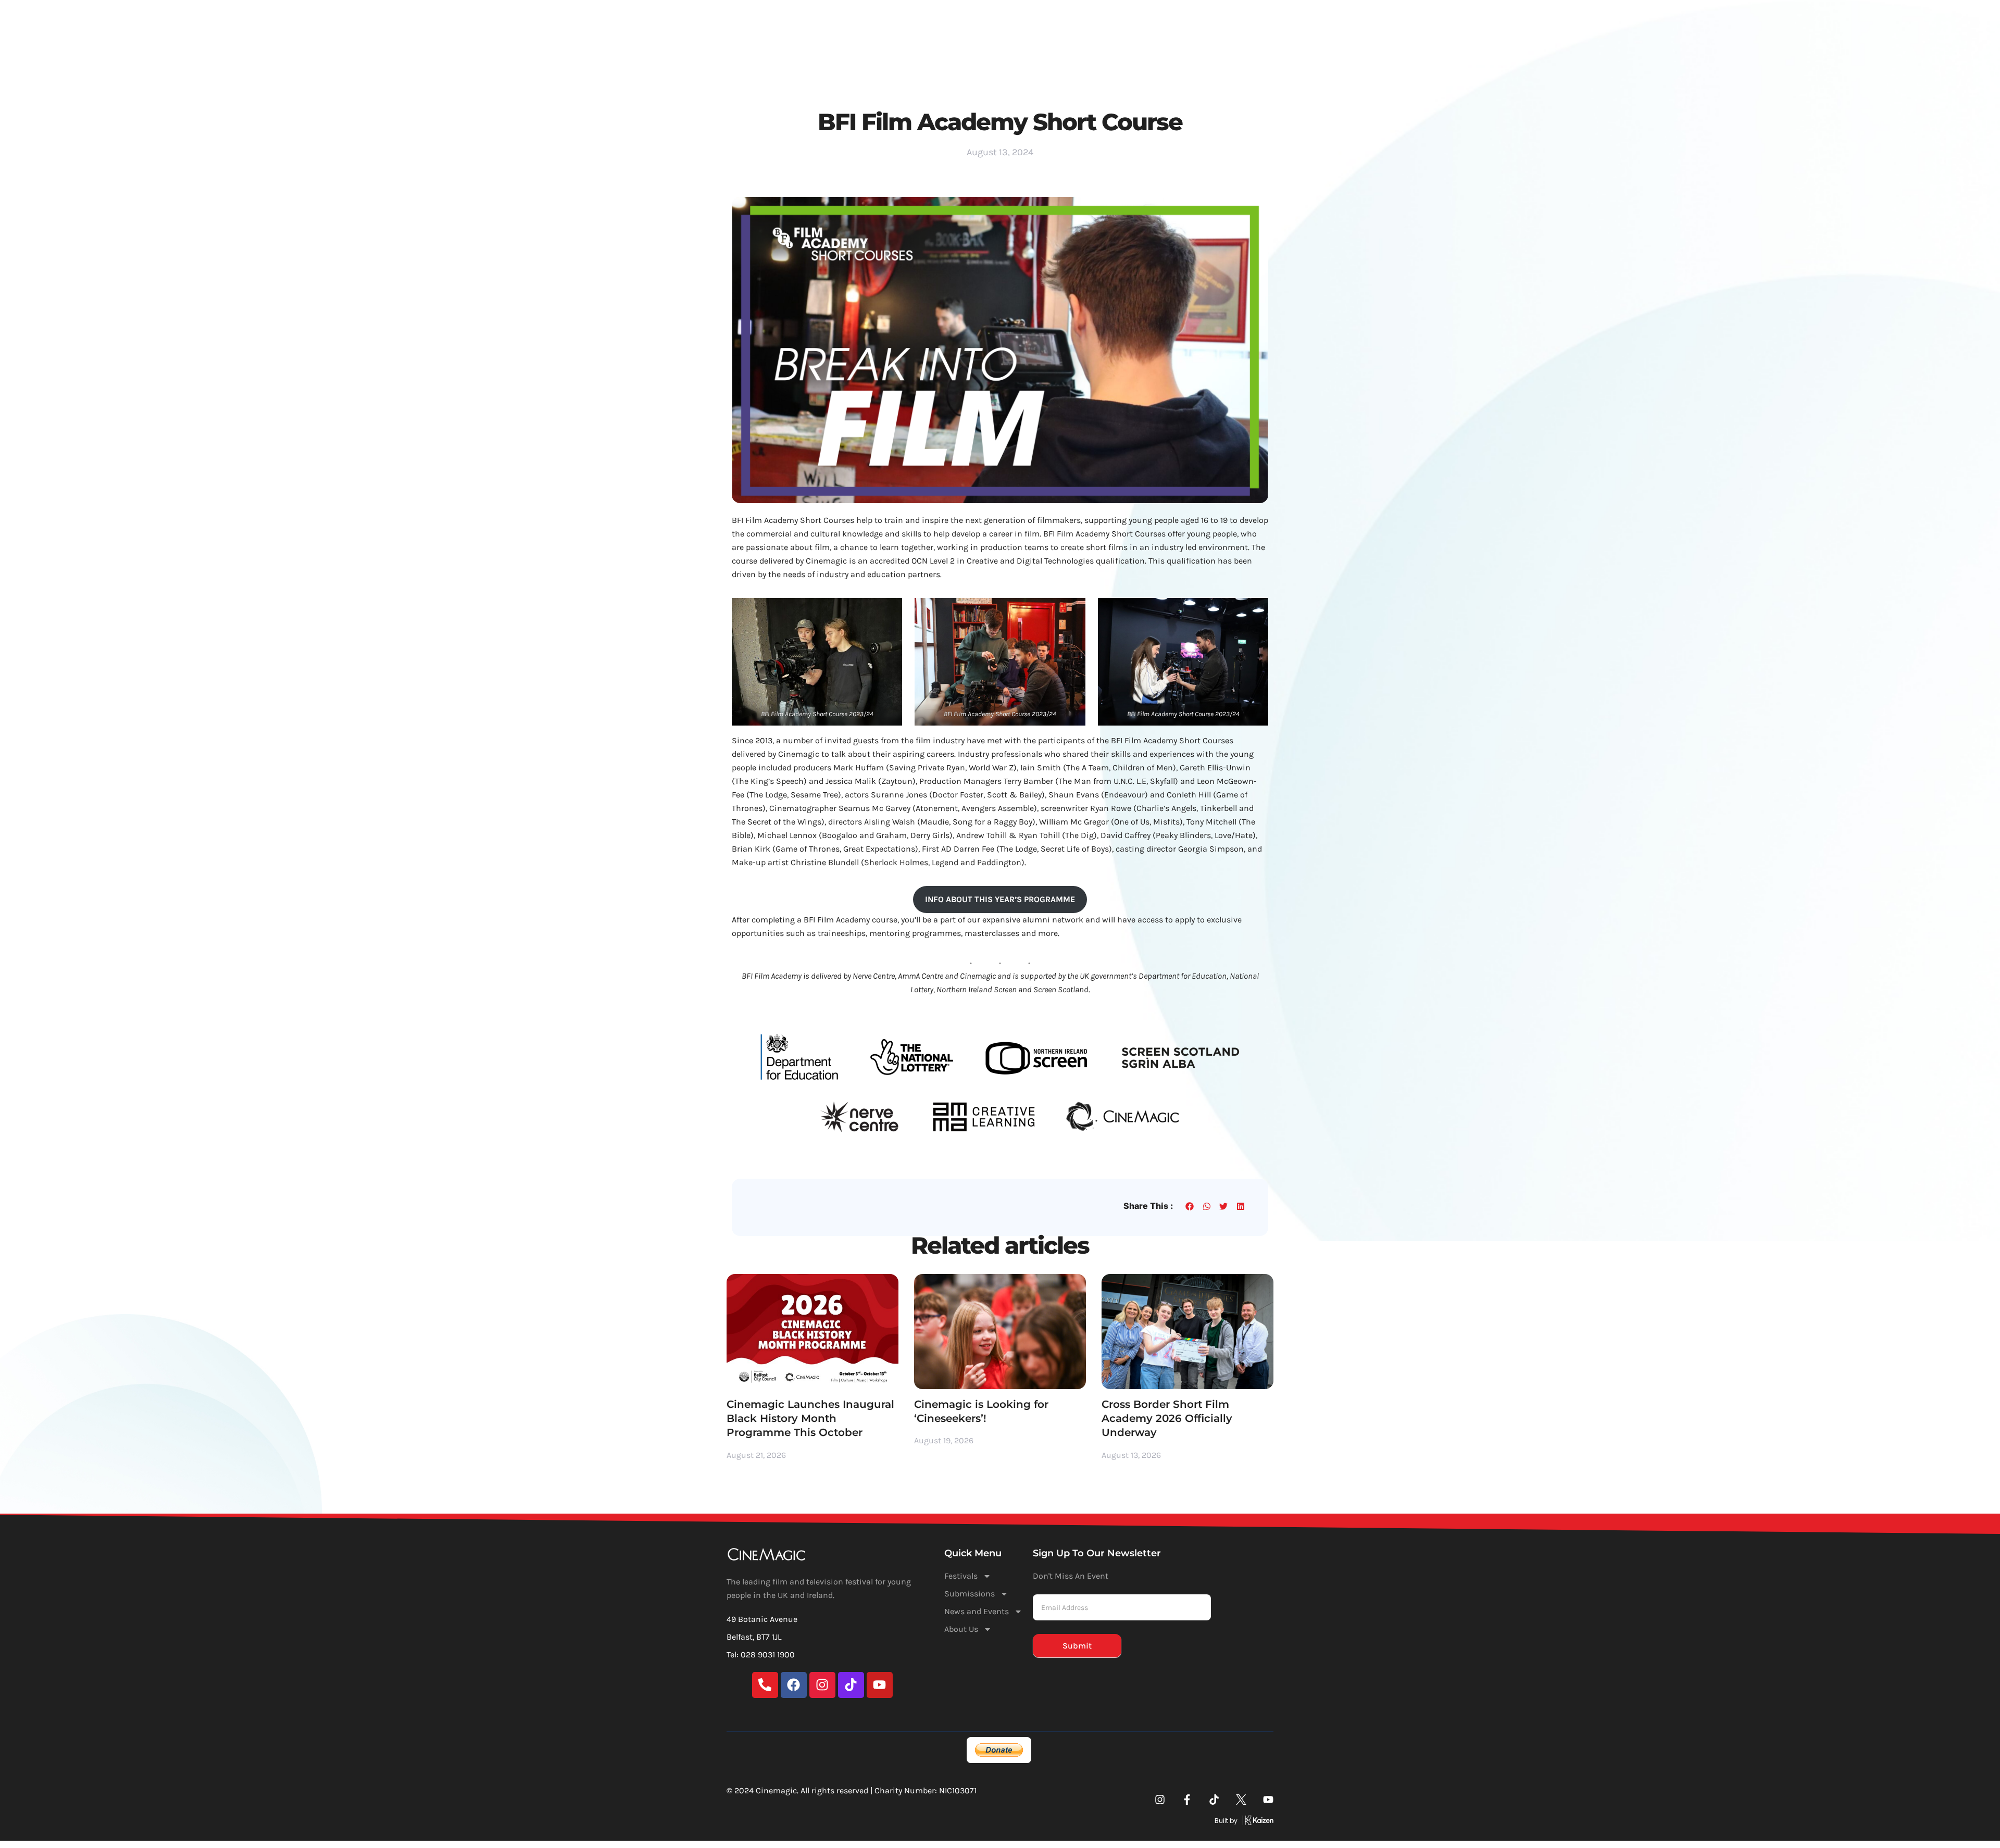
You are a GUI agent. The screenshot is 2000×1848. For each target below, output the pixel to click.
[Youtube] (880, 1685)
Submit (1077, 1646)
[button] (1190, 1207)
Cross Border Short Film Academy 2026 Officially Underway (1167, 1419)
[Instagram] (822, 1685)
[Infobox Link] (1137, 1822)
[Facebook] (794, 1685)
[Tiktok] (851, 1685)
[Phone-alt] (765, 1685)
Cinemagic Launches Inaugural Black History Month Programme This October (810, 1419)
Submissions (985, 21)
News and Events (1073, 21)
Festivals (915, 21)
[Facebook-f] (1187, 1800)
